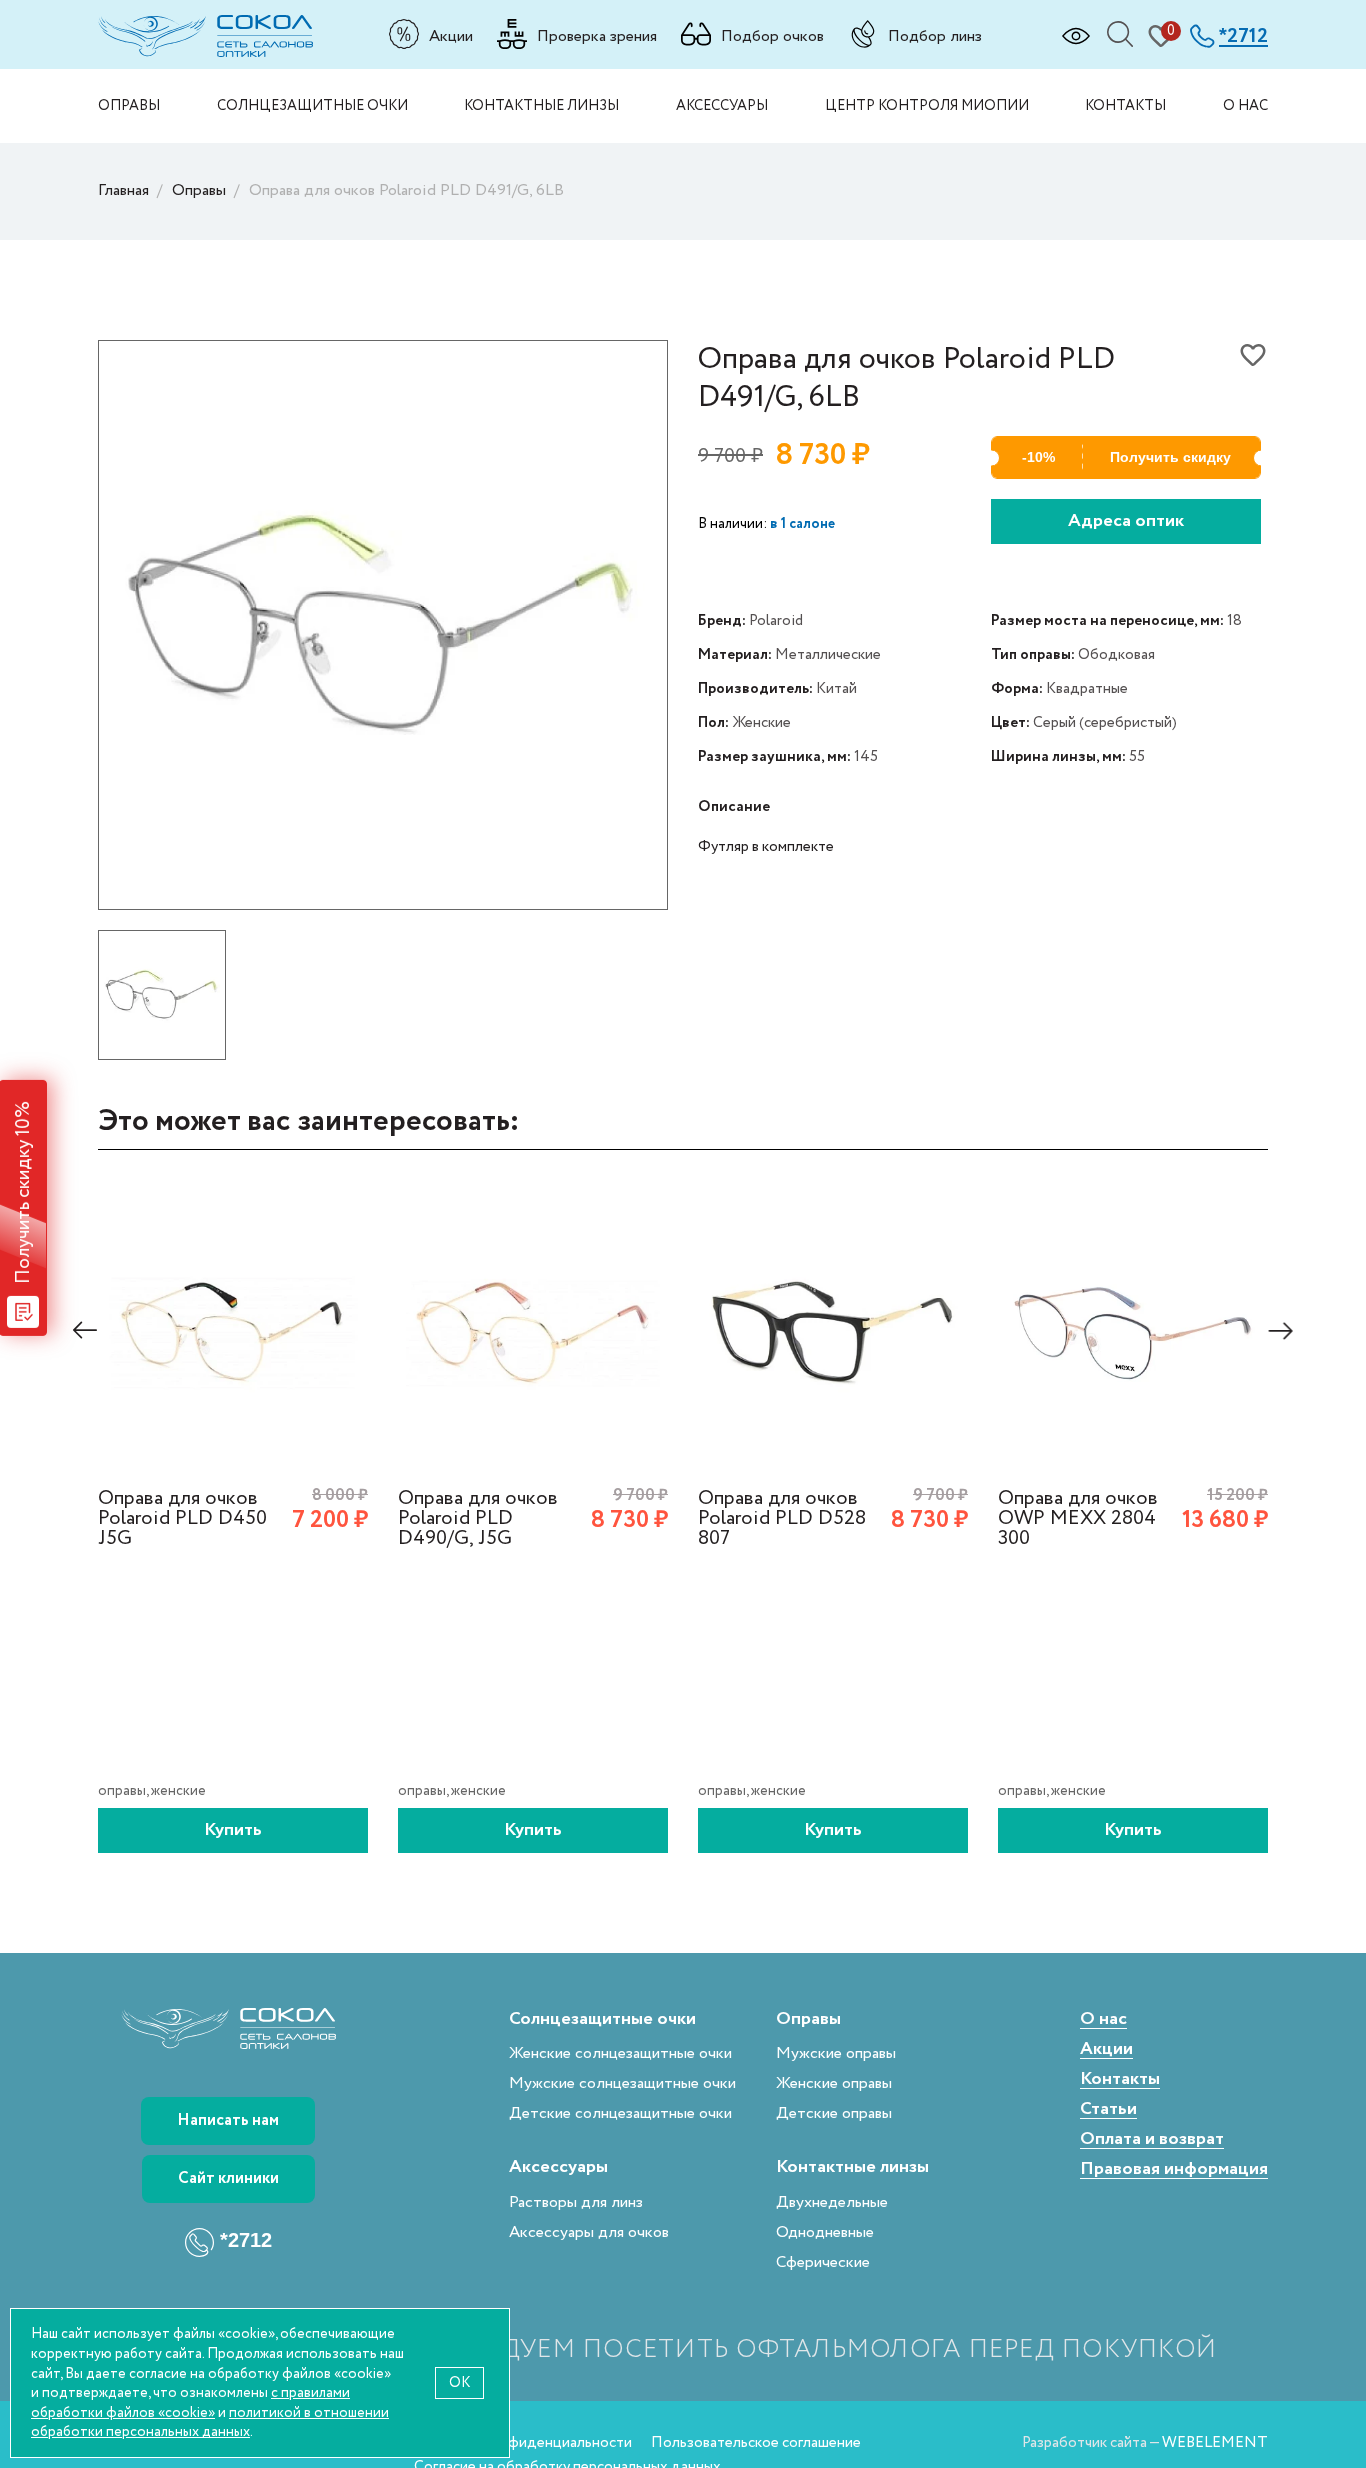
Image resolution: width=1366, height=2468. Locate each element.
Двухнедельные (832, 2202)
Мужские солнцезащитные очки (622, 2083)
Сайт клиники (228, 2178)
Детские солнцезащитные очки (620, 2113)
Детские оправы (834, 2113)
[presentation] (85, 1330)
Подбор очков (772, 36)
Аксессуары (722, 105)
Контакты (1125, 105)
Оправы (129, 105)
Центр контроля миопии (927, 105)
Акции (451, 36)
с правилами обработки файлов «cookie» (190, 2402)
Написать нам (228, 2120)
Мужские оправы (836, 2053)
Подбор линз (935, 36)
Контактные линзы (541, 105)
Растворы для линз (576, 2202)
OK (459, 2382)
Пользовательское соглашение (756, 2442)
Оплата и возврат (1152, 2139)
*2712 (246, 2241)
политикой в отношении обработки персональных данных (210, 2422)
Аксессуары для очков (589, 2232)
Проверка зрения (597, 36)
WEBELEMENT (1215, 2442)
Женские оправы (834, 2083)
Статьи (1108, 2109)
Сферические (823, 2262)
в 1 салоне (802, 524)
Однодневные (825, 2232)
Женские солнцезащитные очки (620, 2053)
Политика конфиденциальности (523, 2442)
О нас (1245, 105)
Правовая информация (1174, 2169)
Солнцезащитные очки (312, 105)
